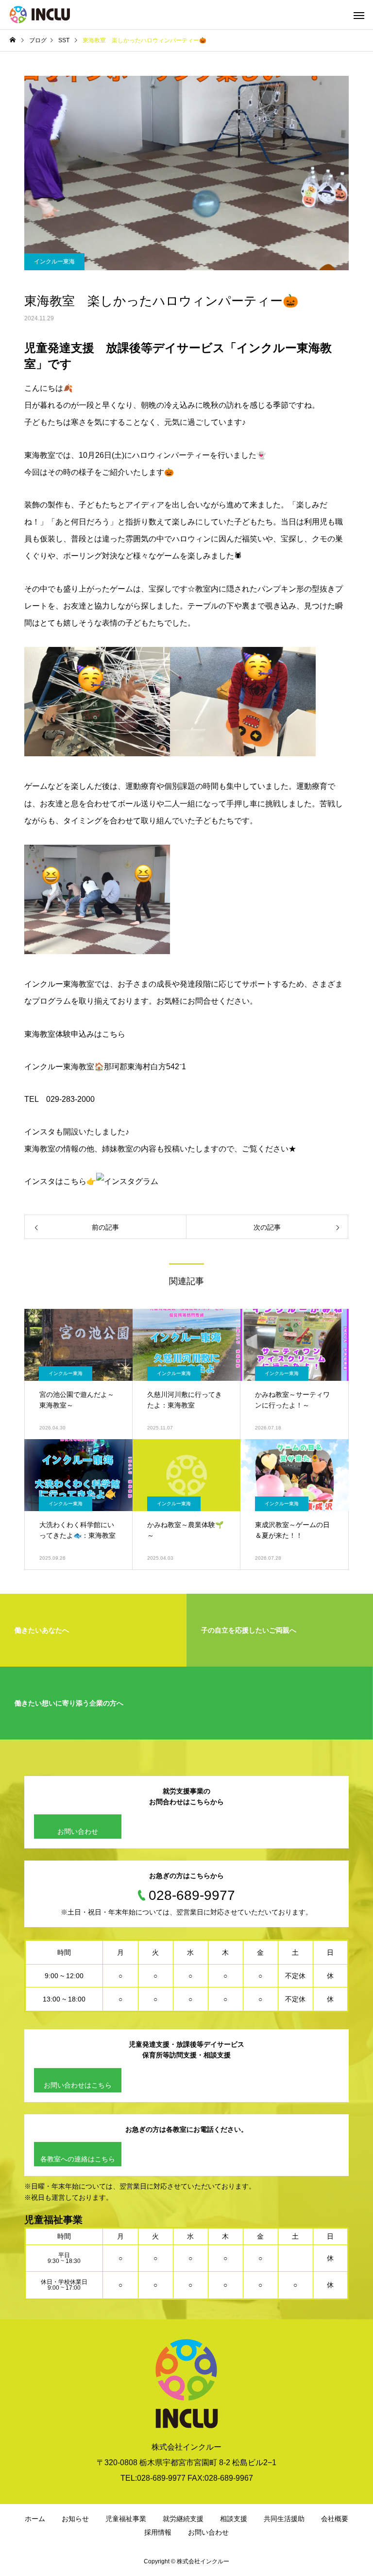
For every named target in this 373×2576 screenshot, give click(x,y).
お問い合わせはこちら (78, 2085)
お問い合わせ (78, 1831)
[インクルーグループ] (40, 15)
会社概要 (335, 2519)
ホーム (35, 2519)
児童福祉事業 (126, 2519)
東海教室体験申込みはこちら (75, 1034)
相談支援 (234, 2519)
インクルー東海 (54, 261)
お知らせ (75, 2519)
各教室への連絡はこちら (78, 2159)
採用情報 (158, 2532)
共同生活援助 (284, 2519)
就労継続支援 (183, 2519)
